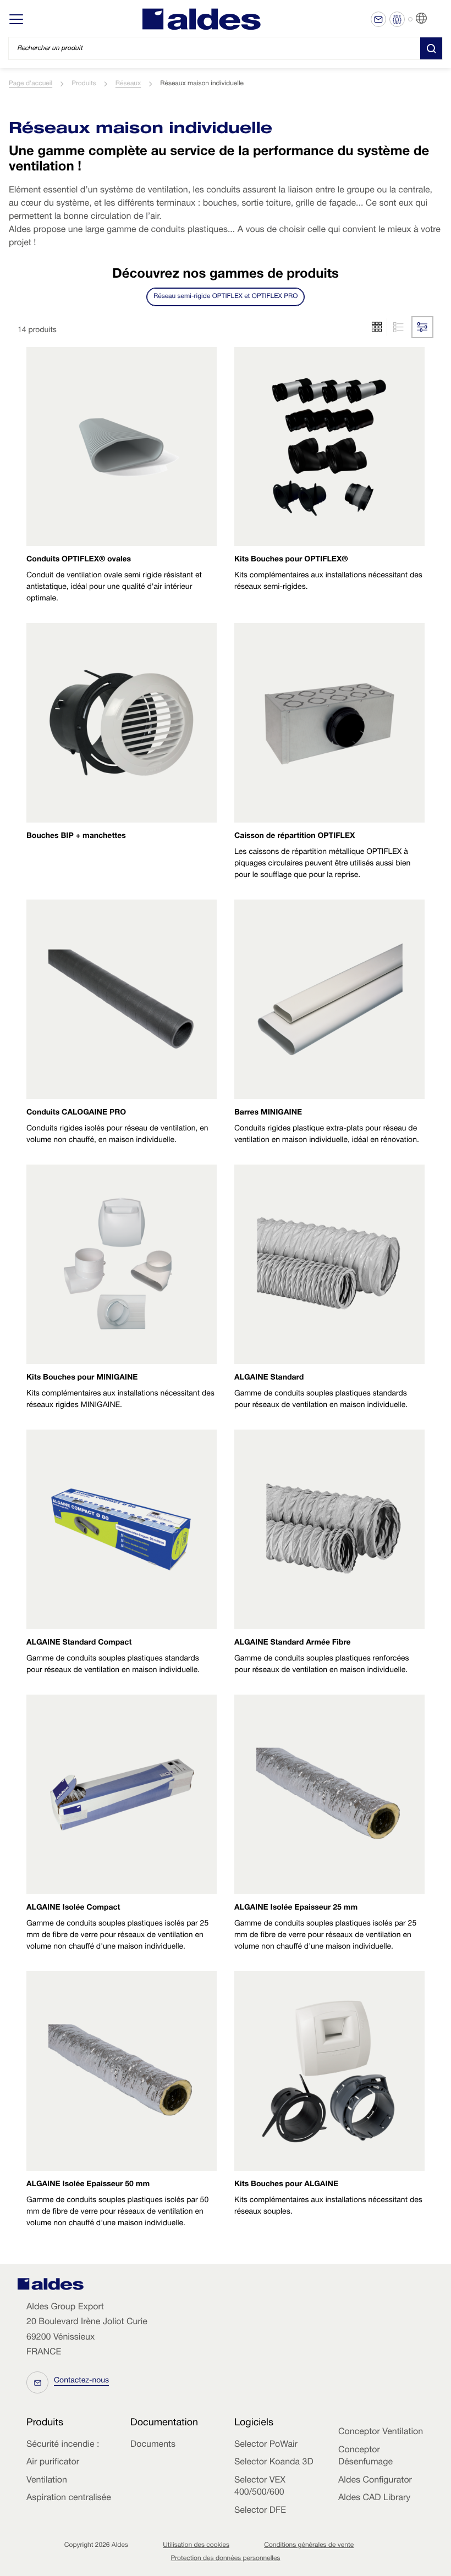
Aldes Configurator (375, 2481)
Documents (153, 2445)
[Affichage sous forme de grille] (397, 327)
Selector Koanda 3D (274, 2463)
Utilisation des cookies (196, 2546)
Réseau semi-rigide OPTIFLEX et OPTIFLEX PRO (226, 297)
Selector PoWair (266, 2445)
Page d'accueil (31, 84)
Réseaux (128, 84)
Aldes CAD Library (374, 2498)
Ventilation (47, 2481)
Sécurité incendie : (63, 2445)
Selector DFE (260, 2511)
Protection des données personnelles (226, 2559)
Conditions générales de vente (309, 2546)
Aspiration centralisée (69, 2498)
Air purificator (53, 2463)
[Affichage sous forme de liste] (377, 327)
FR (435, 19)
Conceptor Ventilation (381, 2432)
